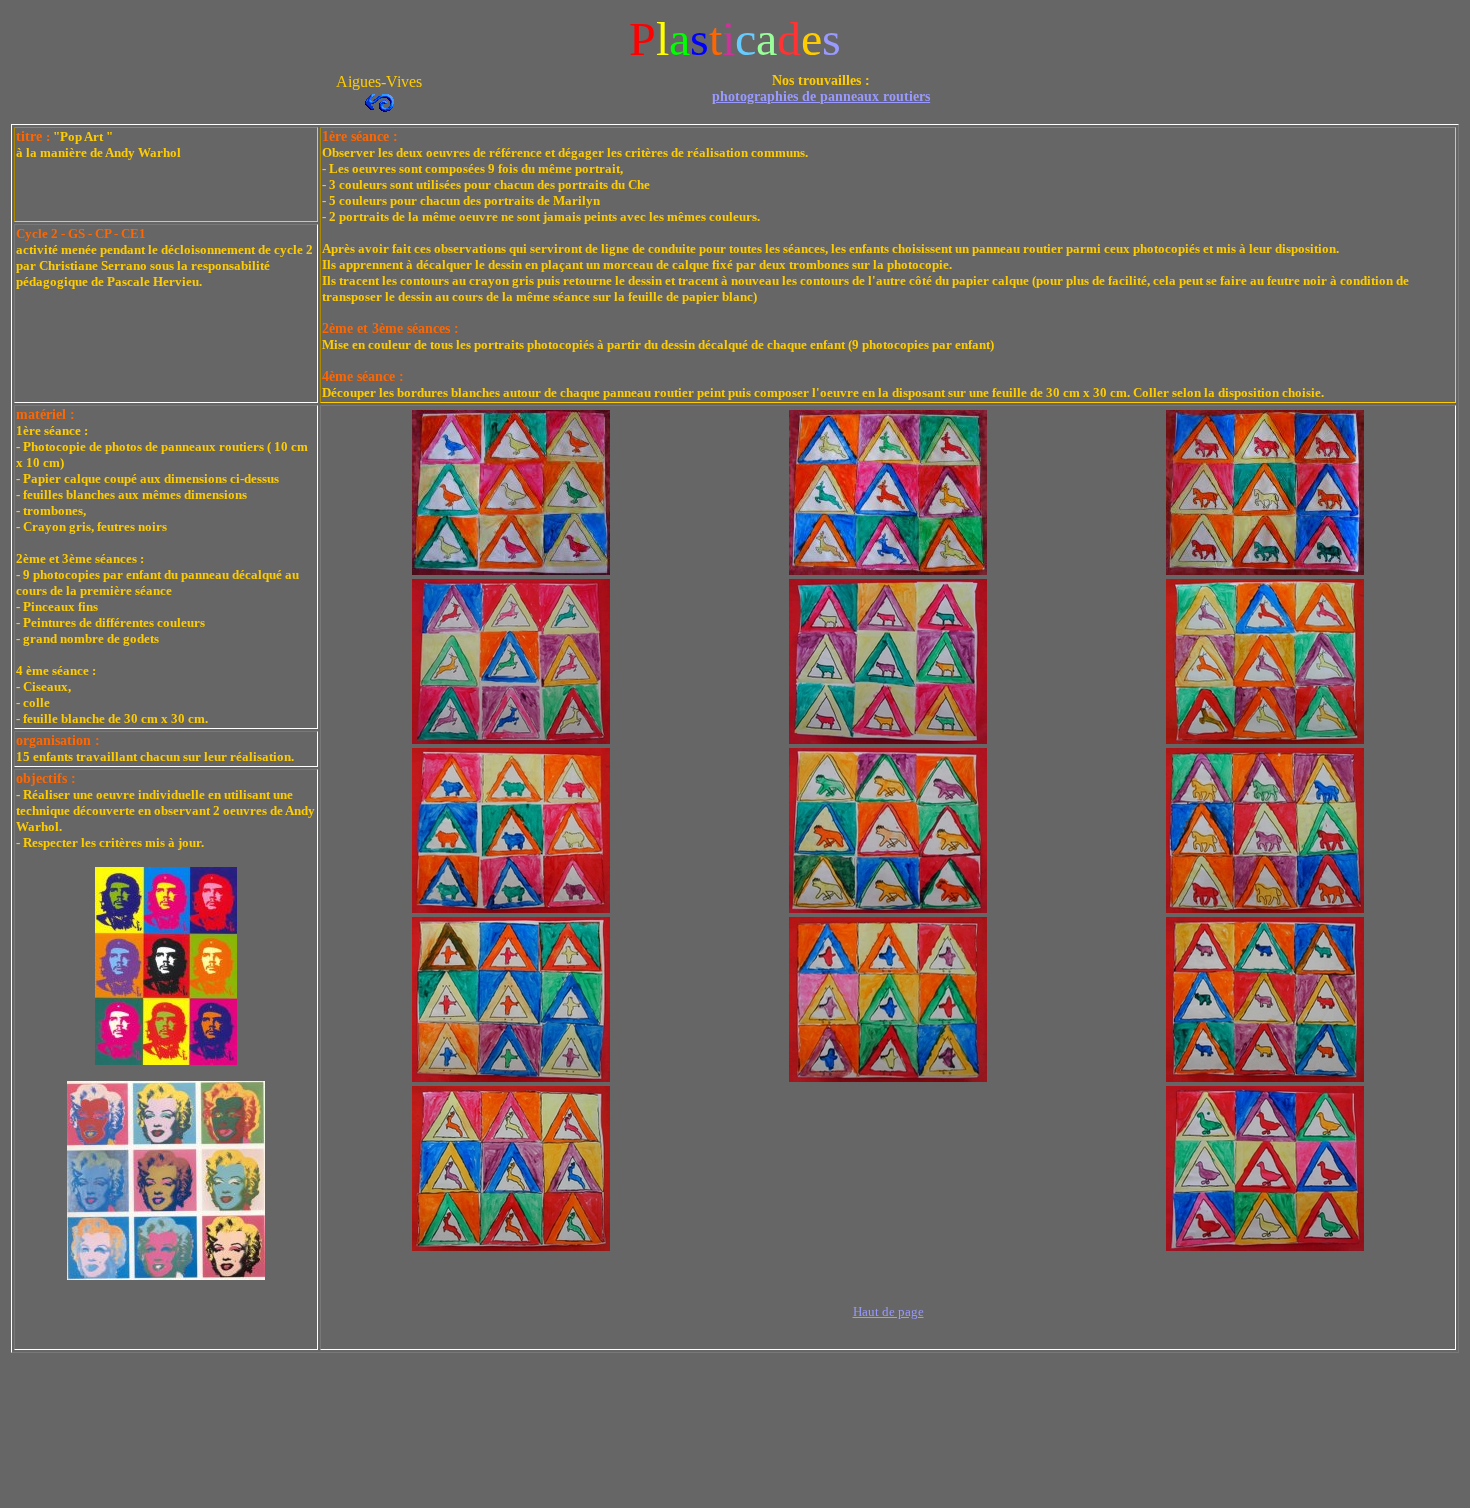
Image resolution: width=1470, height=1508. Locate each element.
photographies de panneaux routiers (821, 96)
